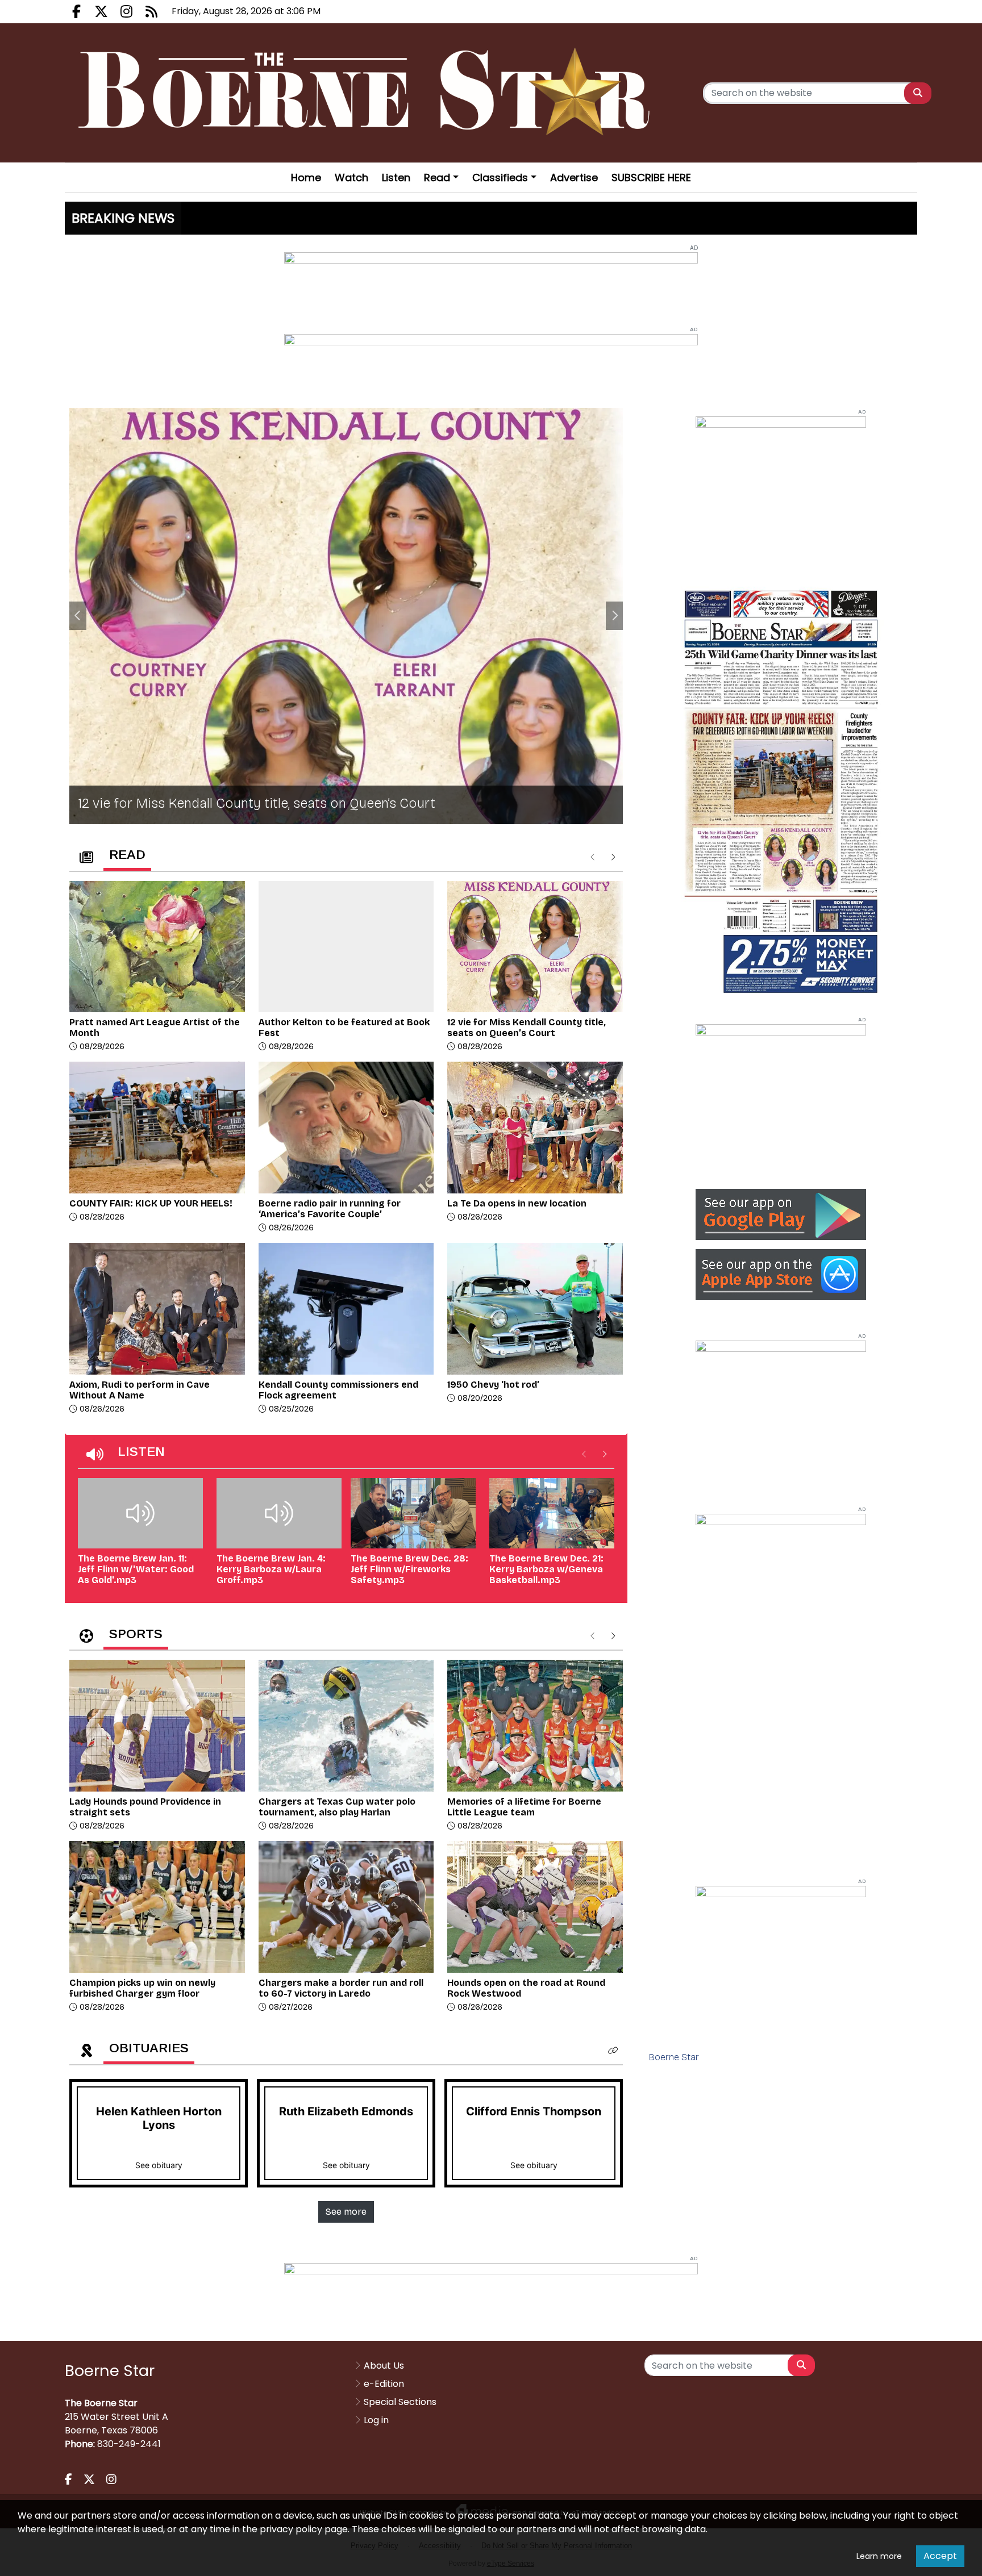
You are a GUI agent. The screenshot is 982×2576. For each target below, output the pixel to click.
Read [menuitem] (437, 178)
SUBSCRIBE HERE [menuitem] (651, 178)
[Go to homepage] (368, 93)
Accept (940, 2556)
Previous (78, 616)
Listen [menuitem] (396, 178)
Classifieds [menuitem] (500, 178)
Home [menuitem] (306, 178)
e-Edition (384, 2384)
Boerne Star (674, 2057)
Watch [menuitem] (351, 178)
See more (346, 2212)
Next (614, 616)
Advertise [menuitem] (574, 178)
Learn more (879, 2556)
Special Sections (400, 2402)
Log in (376, 2420)
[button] (613, 2051)
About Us (384, 2366)
